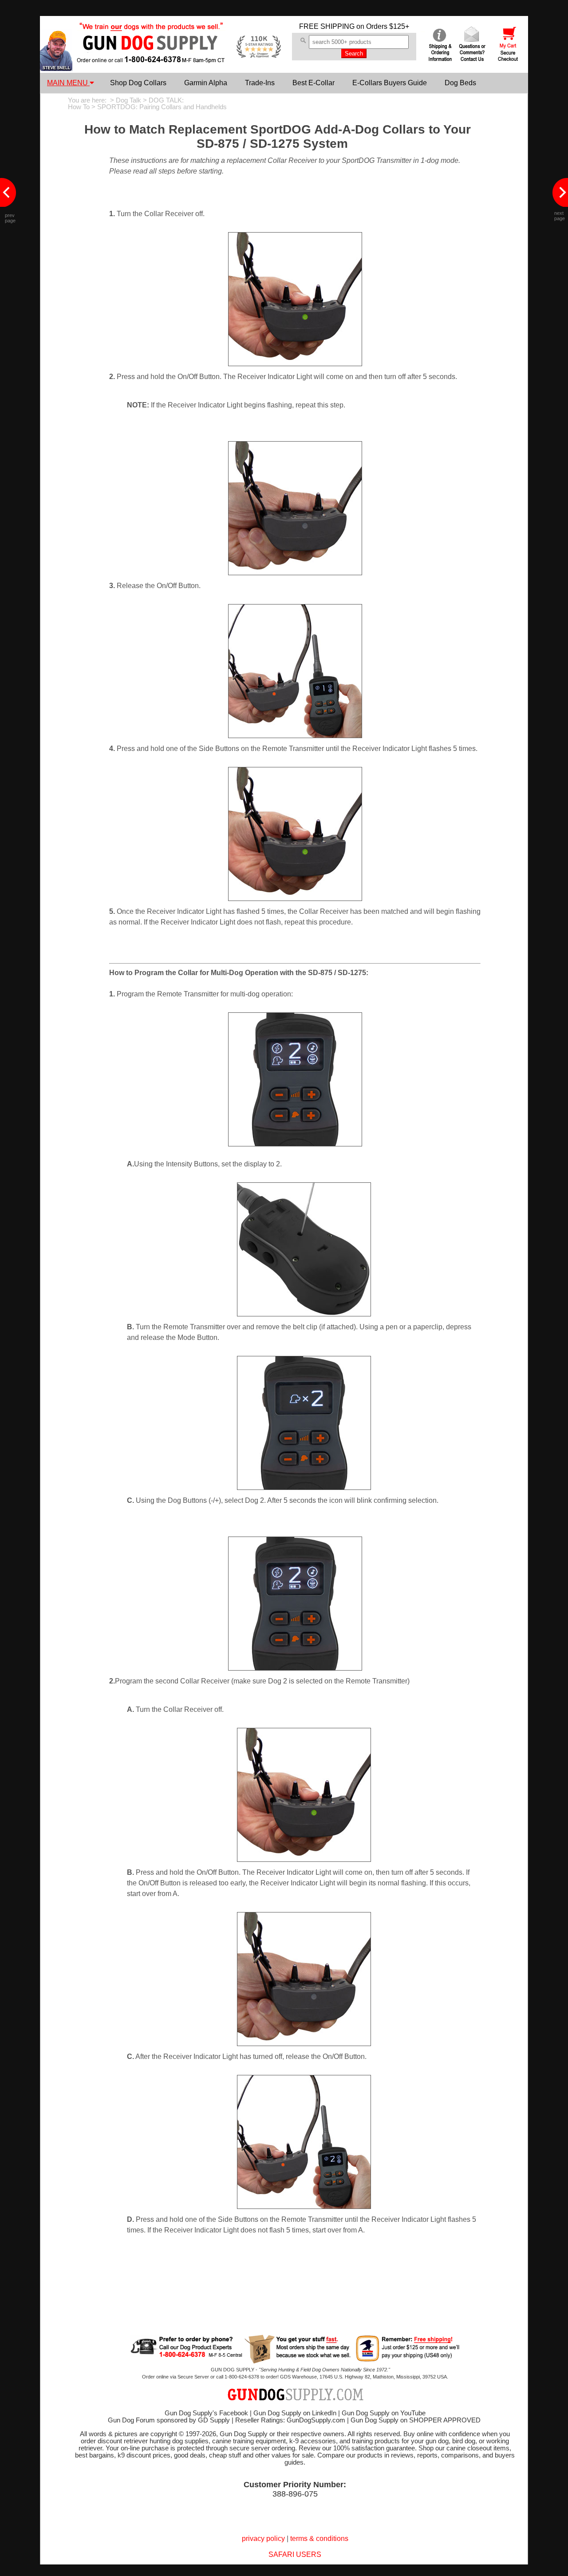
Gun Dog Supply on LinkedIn (295, 2413)
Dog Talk (128, 100)
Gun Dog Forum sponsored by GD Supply (169, 2420)
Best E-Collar (314, 83)
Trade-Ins (260, 83)
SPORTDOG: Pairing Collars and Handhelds (162, 107)
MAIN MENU (68, 83)
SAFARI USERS (295, 2554)
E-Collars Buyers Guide (390, 83)
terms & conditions (319, 2538)
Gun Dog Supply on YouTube (384, 2413)
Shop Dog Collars (138, 83)
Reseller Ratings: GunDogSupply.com (290, 2420)
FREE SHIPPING (327, 26)
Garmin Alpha (206, 83)
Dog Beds (460, 83)
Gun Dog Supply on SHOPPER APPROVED (416, 2420)
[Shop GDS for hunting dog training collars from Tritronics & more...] (151, 57)
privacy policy (263, 2538)
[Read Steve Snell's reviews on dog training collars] (56, 69)
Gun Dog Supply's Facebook (206, 2413)
